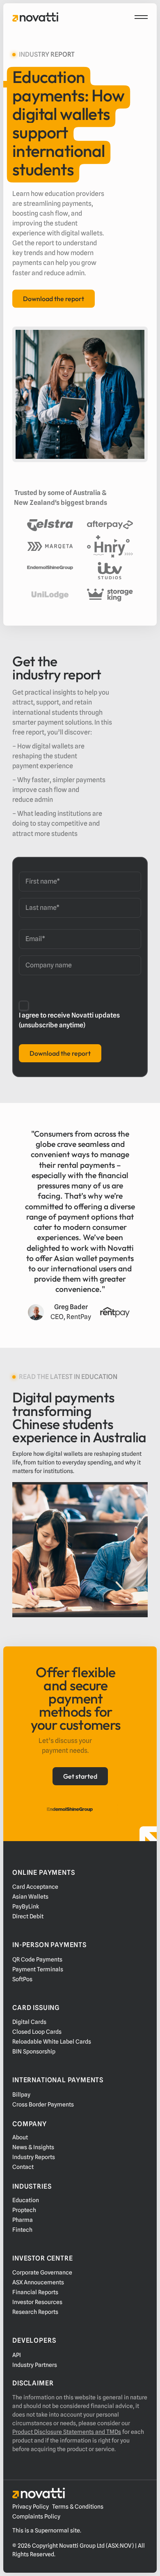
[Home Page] (35, 17)
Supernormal (52, 2530)
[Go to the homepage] (39, 2493)
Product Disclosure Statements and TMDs (67, 2432)
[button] (141, 17)
